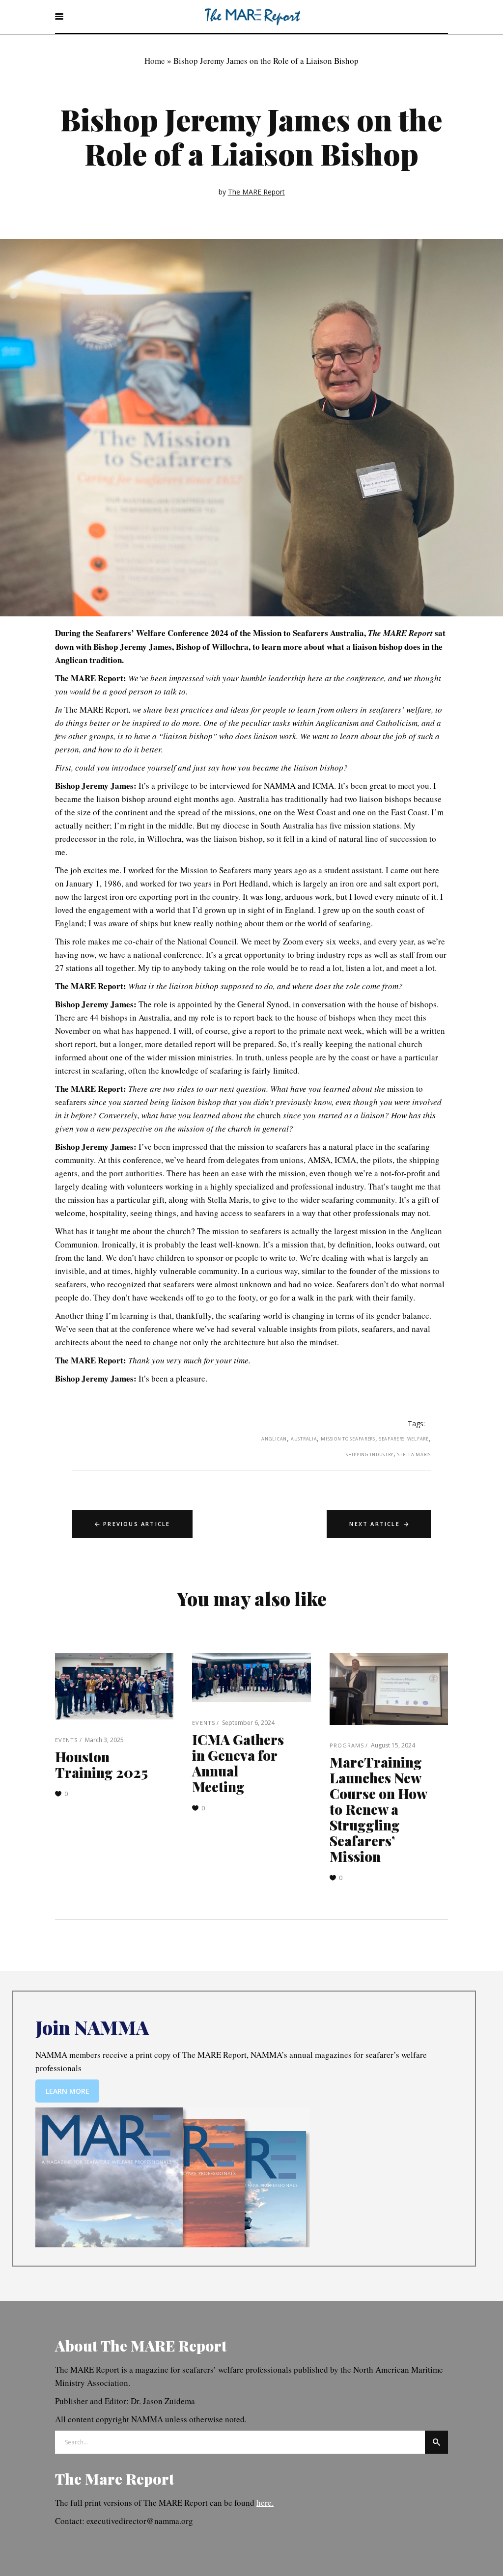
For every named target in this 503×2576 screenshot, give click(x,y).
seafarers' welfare (404, 1439)
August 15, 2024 (393, 1745)
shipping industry (370, 1454)
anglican (274, 1439)
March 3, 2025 (104, 1740)
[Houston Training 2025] (114, 1687)
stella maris (414, 1454)
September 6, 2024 (248, 1723)
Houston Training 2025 (101, 1764)
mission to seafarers (348, 1439)
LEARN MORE (68, 2091)
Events (67, 1740)
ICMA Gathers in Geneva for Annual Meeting (238, 1763)
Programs (347, 1745)
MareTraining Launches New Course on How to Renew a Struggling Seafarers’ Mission (378, 1809)
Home (155, 61)
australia (304, 1439)
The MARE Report (256, 192)
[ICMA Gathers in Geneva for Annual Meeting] (251, 1678)
